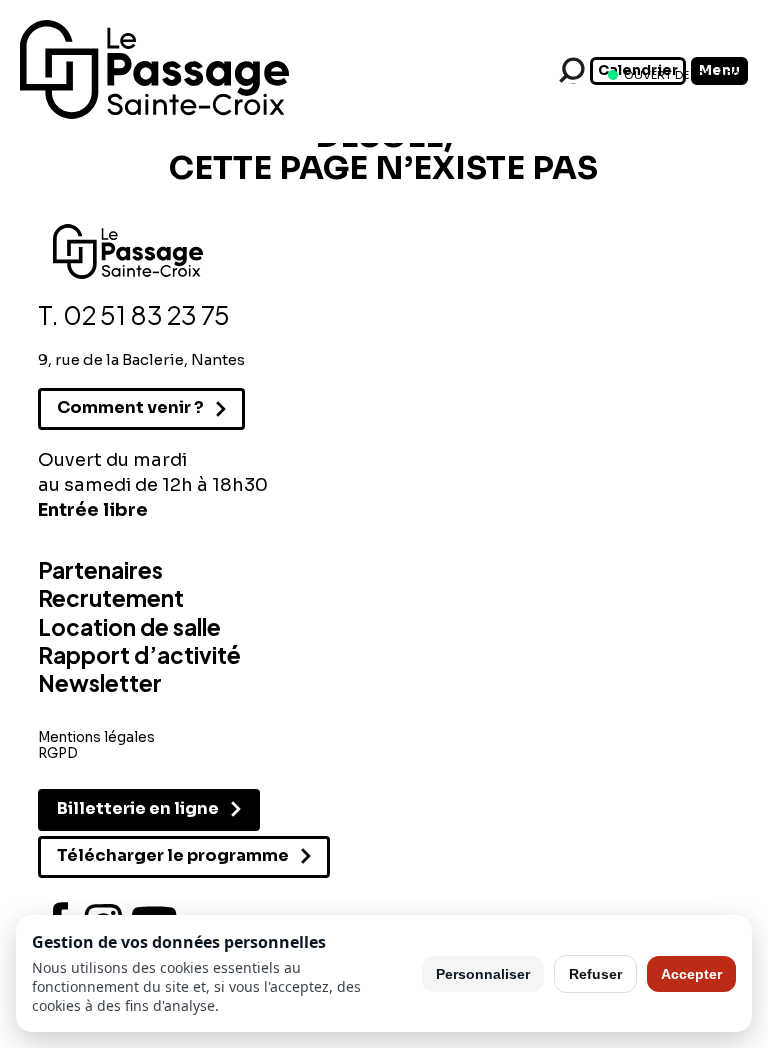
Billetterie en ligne (138, 808)
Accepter (691, 974)
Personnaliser (483, 974)
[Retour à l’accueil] (154, 115)
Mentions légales (96, 737)
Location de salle (129, 627)
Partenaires (100, 570)
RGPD (58, 753)
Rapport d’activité (139, 655)
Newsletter (100, 683)
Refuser (595, 974)
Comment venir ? (130, 407)
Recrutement (111, 598)
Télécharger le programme (173, 855)
